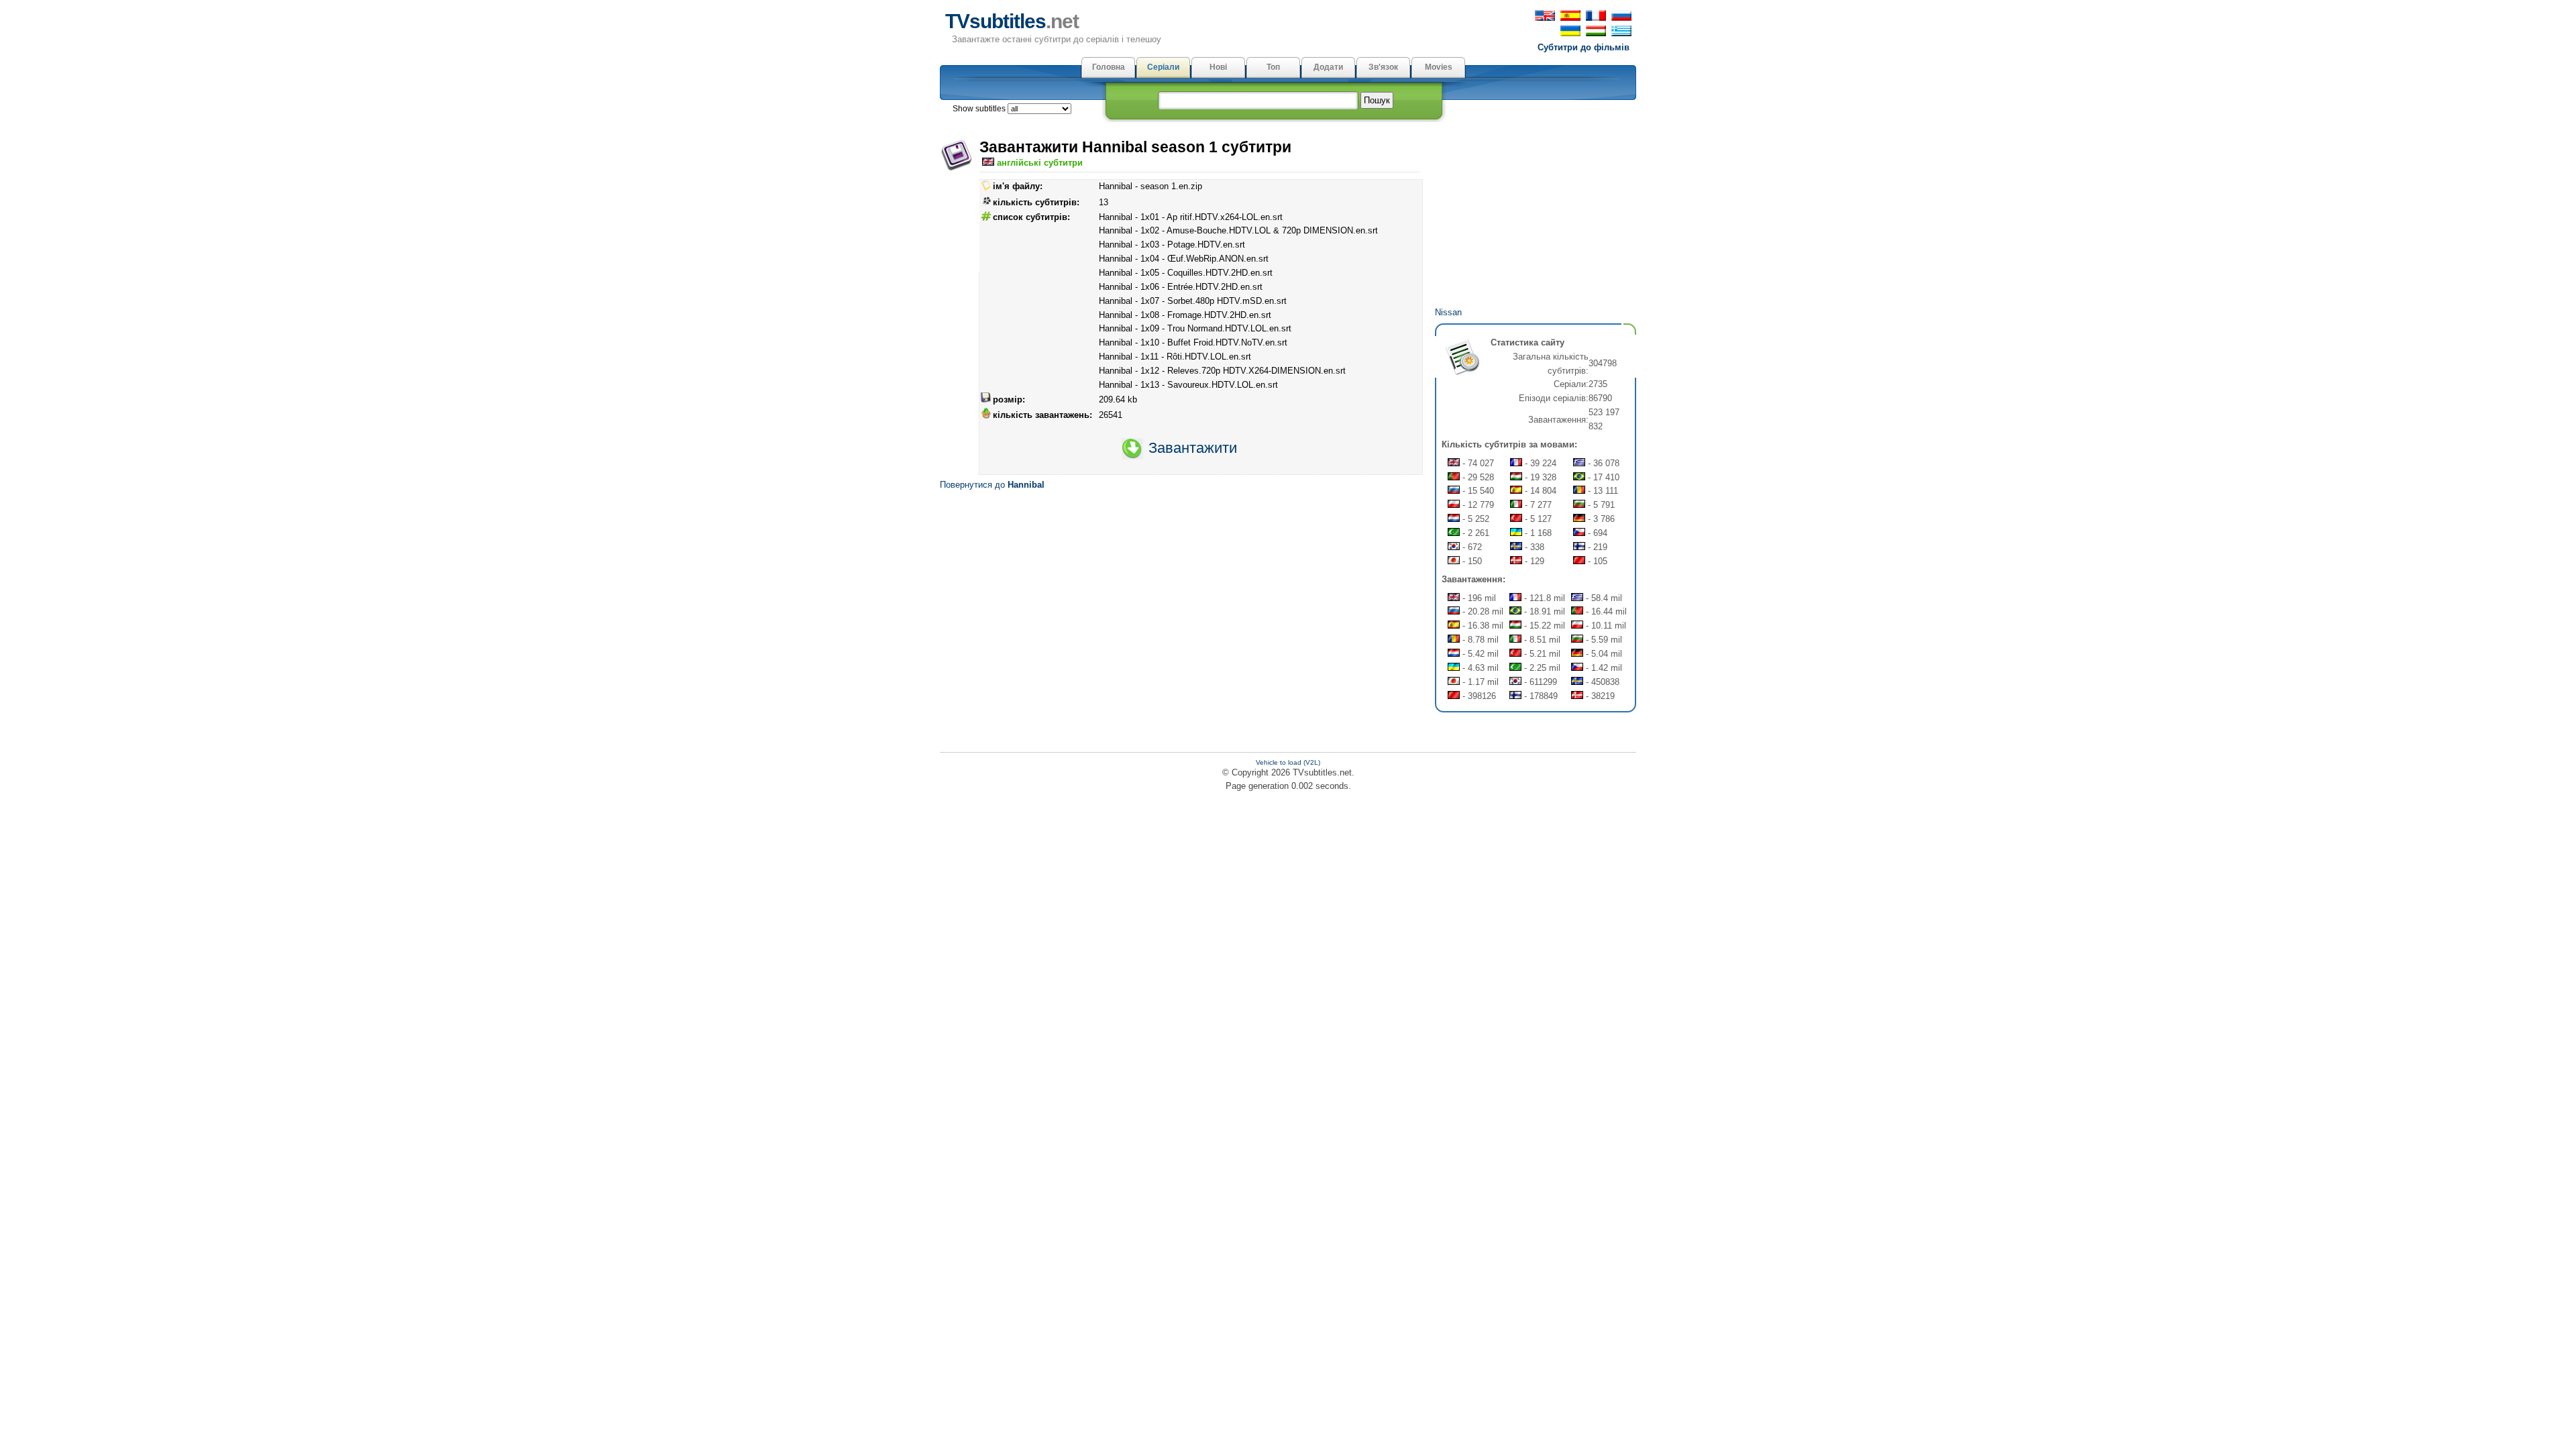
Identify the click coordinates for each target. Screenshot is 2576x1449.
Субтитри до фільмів (1584, 47)
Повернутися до (992, 485)
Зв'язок (1383, 67)
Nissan (1448, 312)
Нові (1218, 67)
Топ (1273, 67)
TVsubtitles (1012, 21)
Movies (1439, 67)
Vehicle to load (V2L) (1288, 762)
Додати (1328, 67)
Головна (1109, 67)
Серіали (1163, 67)
